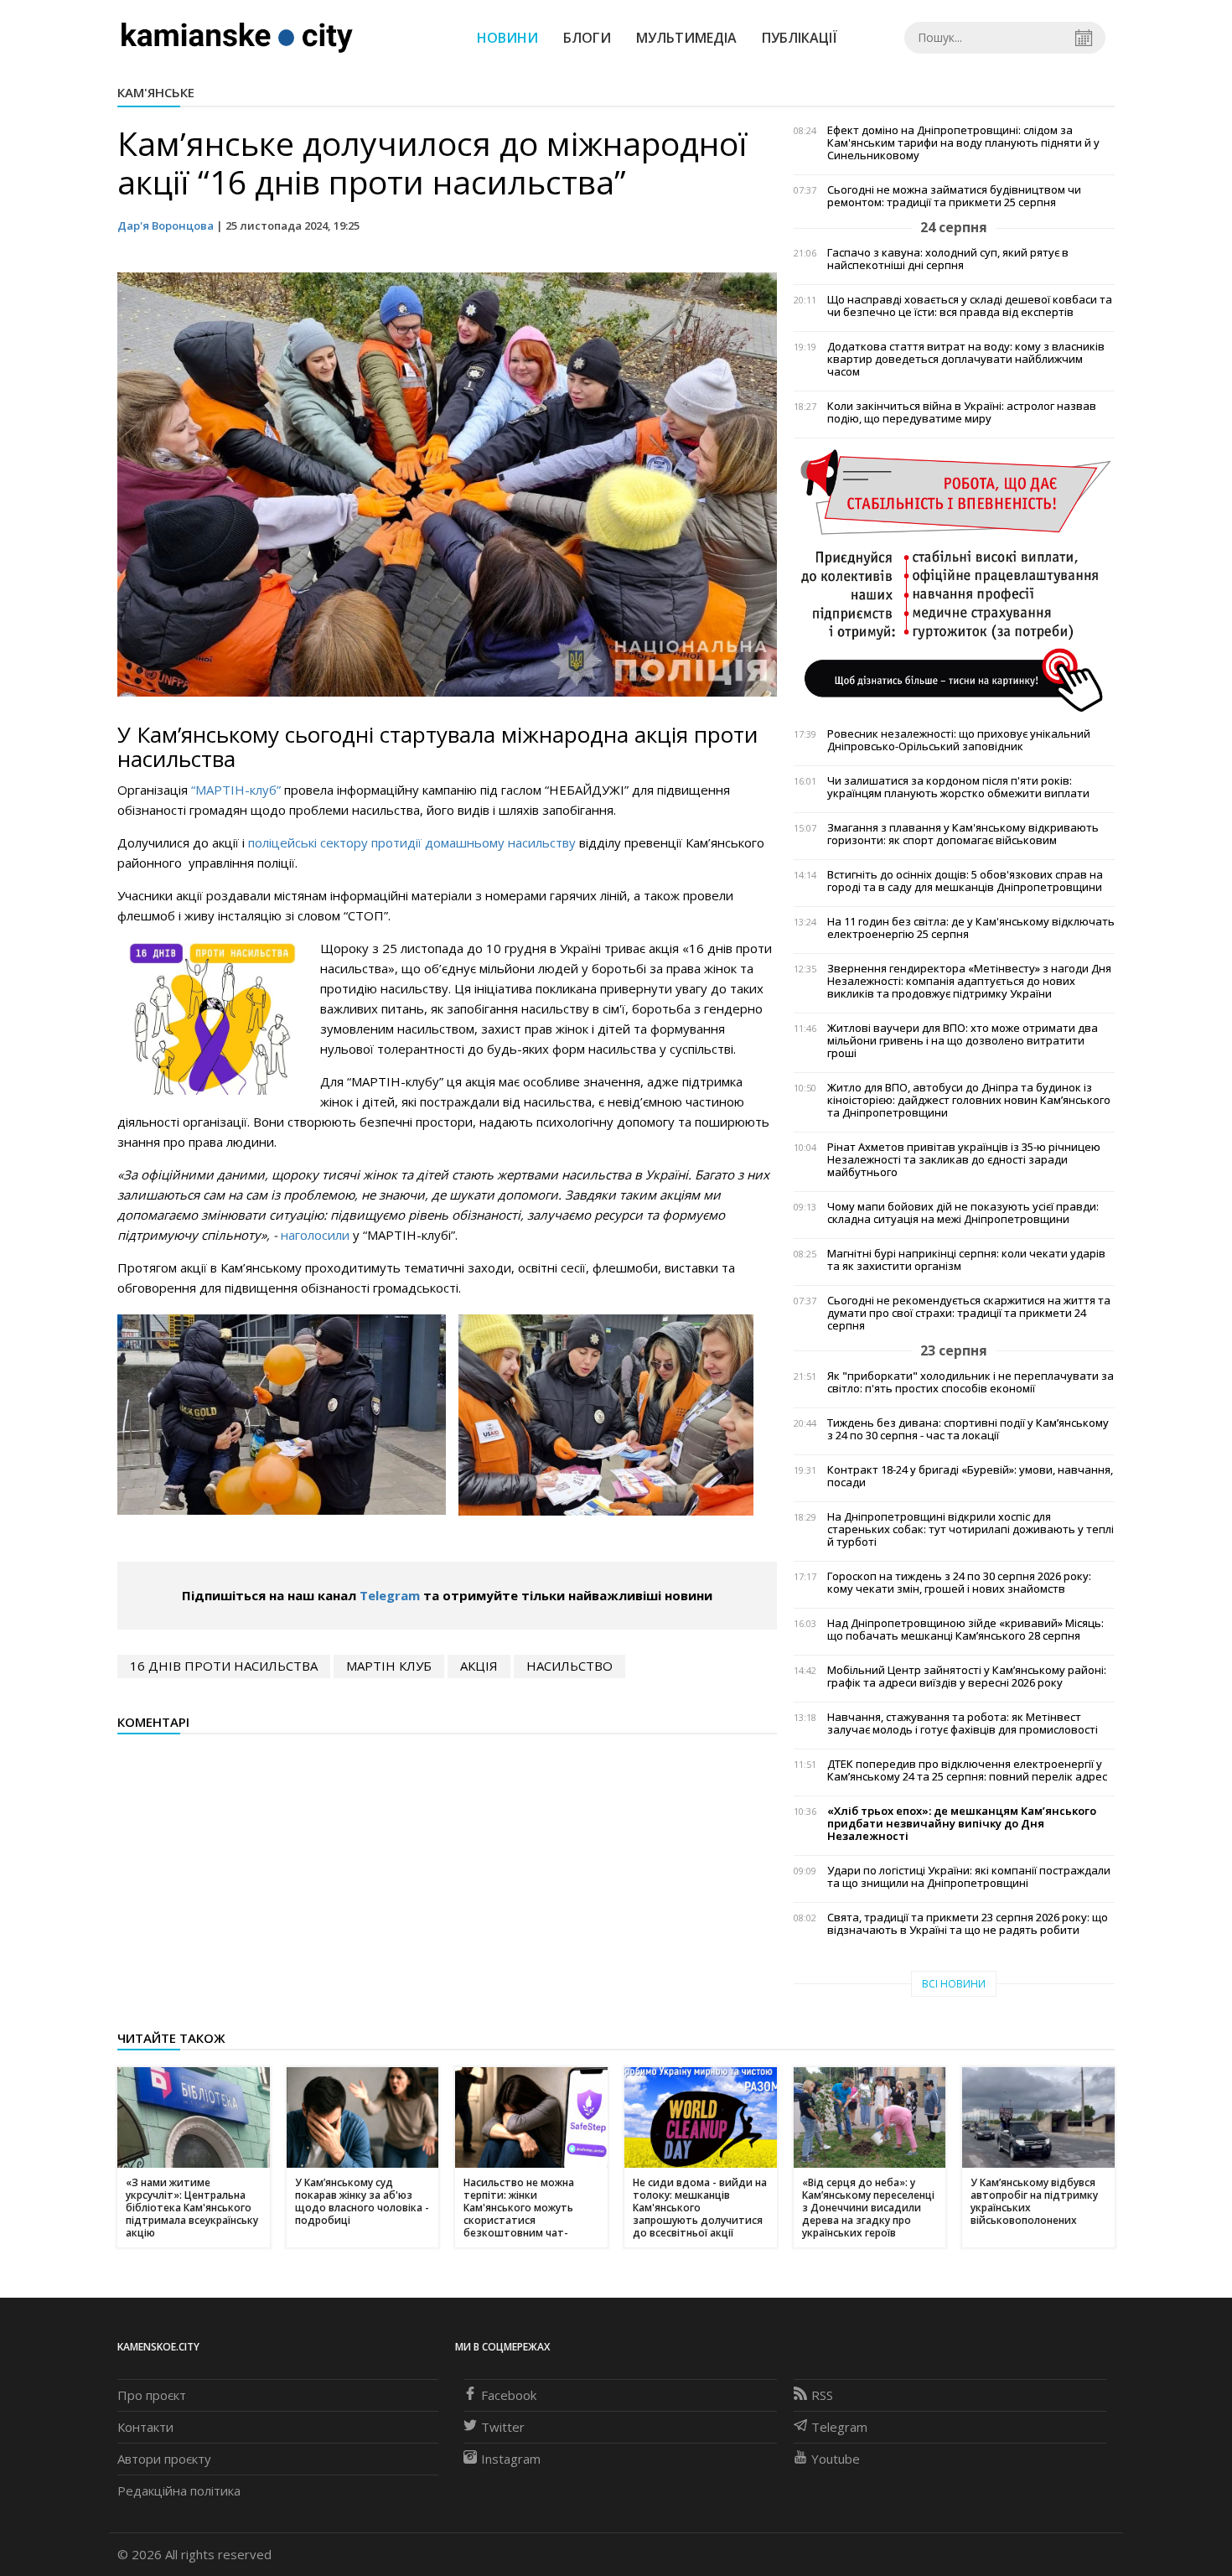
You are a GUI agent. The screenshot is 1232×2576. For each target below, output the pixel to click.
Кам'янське (156, 92)
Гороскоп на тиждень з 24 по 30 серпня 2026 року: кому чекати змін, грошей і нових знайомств (959, 1583)
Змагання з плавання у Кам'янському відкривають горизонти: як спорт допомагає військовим (963, 834)
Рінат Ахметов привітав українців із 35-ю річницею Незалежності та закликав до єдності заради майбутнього (964, 1160)
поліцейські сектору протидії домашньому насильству (414, 842)
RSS (822, 2395)
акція (479, 1666)
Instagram (511, 2459)
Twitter (503, 2427)
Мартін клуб (389, 1666)
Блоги (587, 38)
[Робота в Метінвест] (954, 579)
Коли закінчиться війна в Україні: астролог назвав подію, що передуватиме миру (962, 412)
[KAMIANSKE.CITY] (238, 37)
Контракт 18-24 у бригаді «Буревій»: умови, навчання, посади (970, 1476)
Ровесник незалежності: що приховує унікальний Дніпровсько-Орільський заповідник (959, 740)
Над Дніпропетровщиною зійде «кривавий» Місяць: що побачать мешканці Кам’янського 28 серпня (965, 1630)
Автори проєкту (164, 2459)
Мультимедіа (686, 38)
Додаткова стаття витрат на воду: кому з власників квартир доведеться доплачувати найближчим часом (966, 359)
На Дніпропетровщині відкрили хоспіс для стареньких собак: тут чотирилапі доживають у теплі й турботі (971, 1529)
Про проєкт (152, 2395)
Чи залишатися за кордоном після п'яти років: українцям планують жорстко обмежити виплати (958, 787)
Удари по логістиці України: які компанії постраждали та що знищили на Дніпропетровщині (969, 1877)
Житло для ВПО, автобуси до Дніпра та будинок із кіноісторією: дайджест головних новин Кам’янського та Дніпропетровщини (969, 1100)
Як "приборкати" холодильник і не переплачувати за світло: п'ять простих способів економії (971, 1382)
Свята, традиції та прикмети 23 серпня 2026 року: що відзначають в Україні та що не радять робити (968, 1924)
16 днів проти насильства (224, 1666)
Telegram (390, 1595)
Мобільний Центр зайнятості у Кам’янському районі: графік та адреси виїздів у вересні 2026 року (967, 1677)
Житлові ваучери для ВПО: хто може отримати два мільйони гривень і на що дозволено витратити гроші (963, 1041)
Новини (507, 38)
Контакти (145, 2427)
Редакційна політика (179, 2490)
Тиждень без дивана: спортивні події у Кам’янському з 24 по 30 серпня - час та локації (968, 1429)
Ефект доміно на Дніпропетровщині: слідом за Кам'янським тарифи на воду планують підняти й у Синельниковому (963, 143)
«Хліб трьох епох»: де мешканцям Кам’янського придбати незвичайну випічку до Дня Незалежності (962, 1824)
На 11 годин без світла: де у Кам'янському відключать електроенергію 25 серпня (971, 928)
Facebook (509, 2395)
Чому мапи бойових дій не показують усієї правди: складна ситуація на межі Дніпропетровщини (963, 1213)
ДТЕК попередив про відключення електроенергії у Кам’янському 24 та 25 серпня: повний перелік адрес (967, 1770)
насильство (569, 1666)
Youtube (836, 2459)
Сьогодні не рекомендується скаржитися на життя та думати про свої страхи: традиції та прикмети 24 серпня (969, 1313)
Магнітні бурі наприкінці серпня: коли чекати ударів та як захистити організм (966, 1260)
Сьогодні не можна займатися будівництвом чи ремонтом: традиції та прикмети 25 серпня (954, 196)
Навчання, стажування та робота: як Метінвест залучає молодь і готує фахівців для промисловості (963, 1723)
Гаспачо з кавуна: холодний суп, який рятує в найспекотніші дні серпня (948, 259)
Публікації (800, 38)
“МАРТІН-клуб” (236, 790)
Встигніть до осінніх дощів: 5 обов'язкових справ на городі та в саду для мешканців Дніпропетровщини (965, 881)
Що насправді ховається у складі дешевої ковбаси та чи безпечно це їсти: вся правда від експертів (970, 306)
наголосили (317, 1235)
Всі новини (954, 1984)
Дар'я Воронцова (166, 225)
